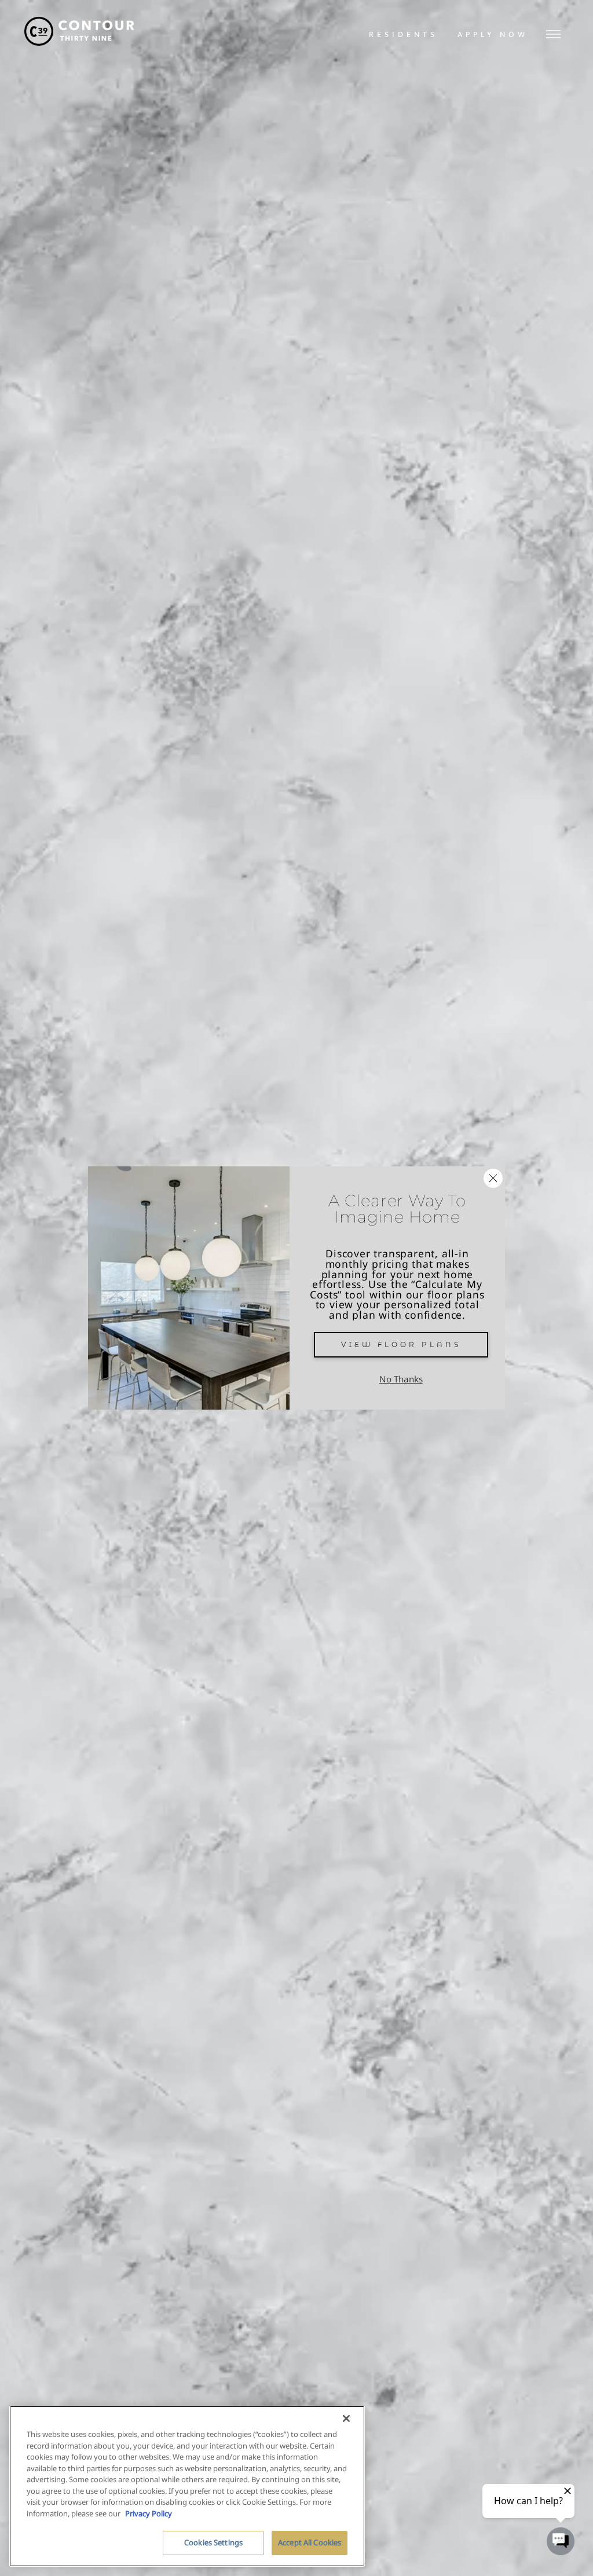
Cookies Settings (213, 2542)
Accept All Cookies (310, 2542)
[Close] (346, 2418)
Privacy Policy (149, 2513)
